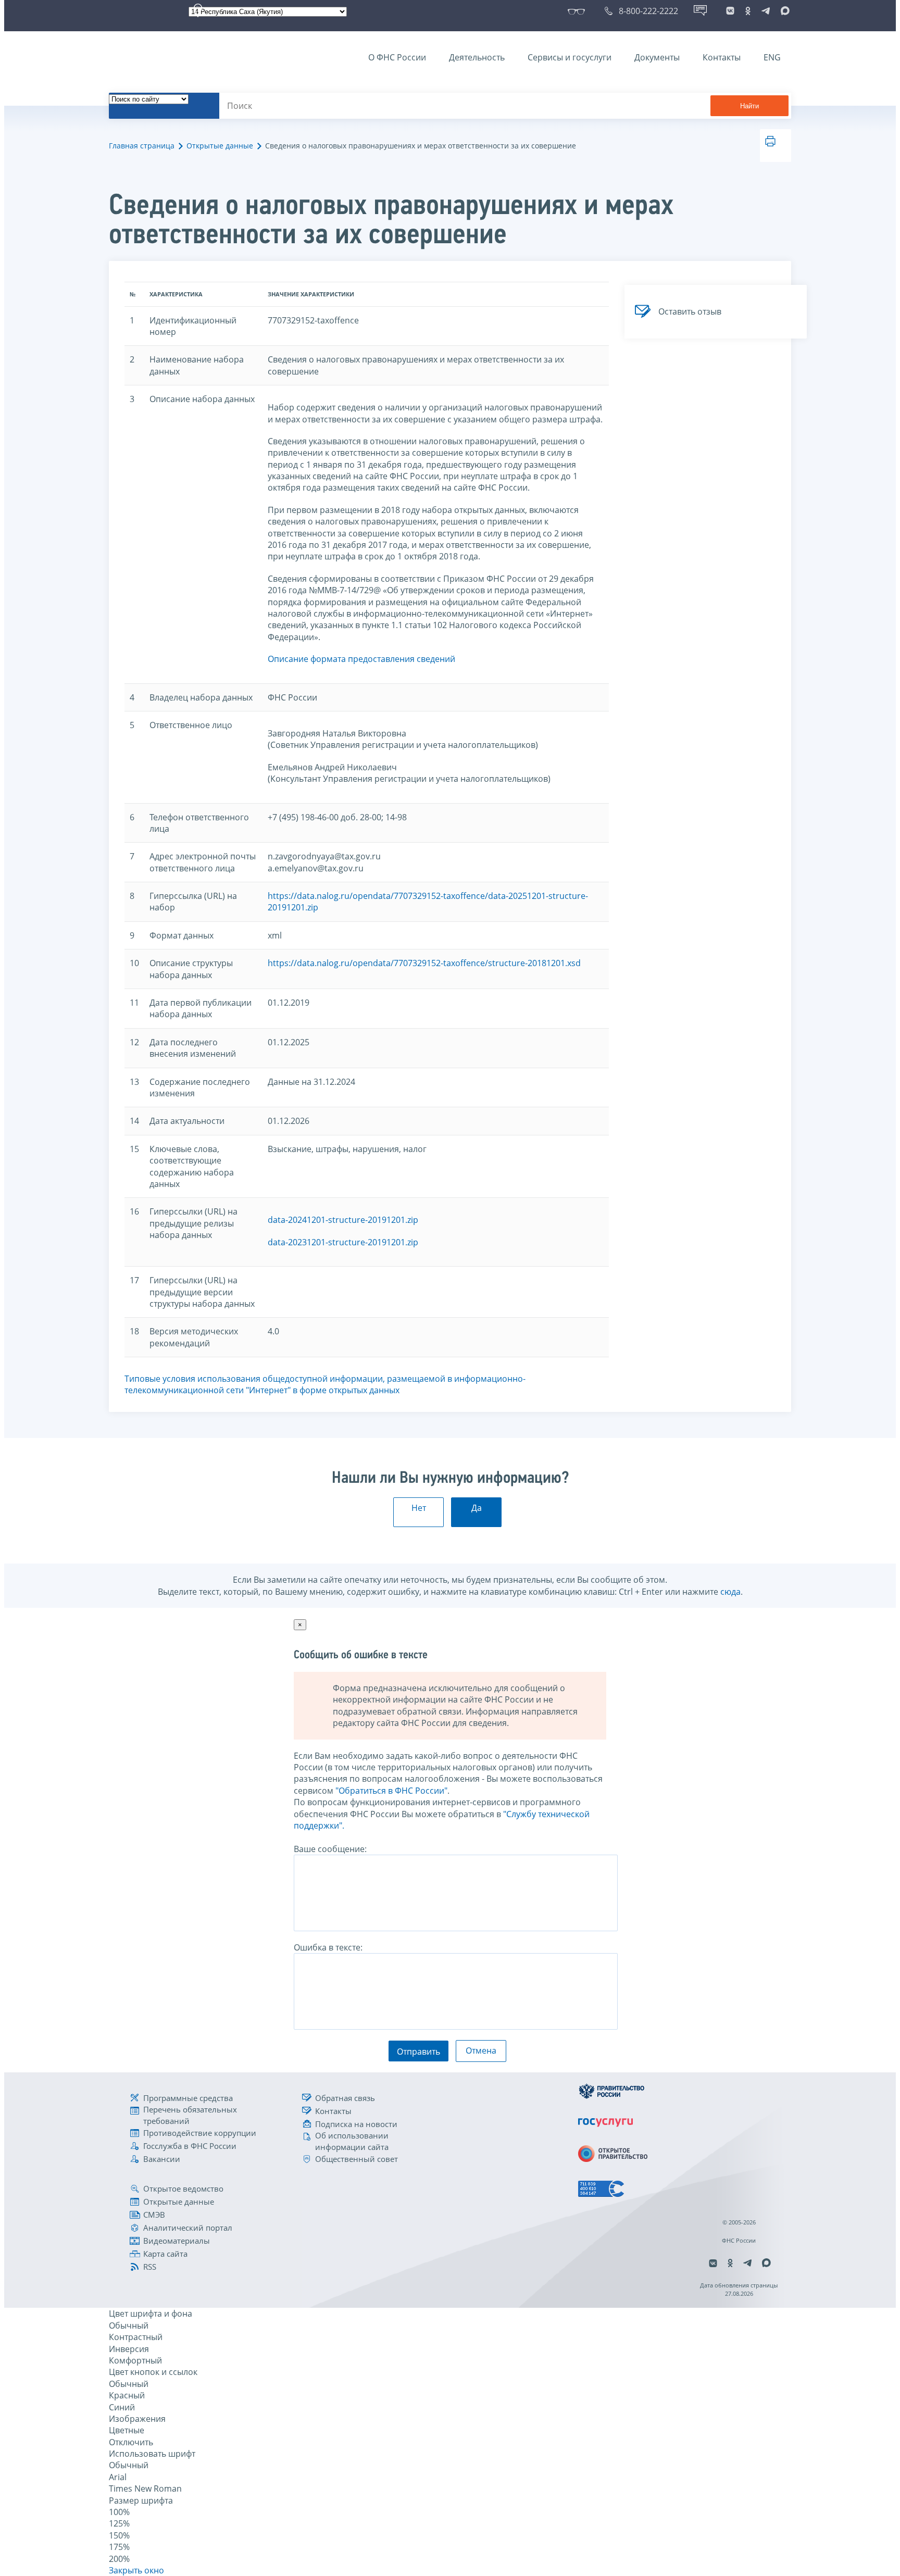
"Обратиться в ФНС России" (391, 1791)
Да (477, 1508)
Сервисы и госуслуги (570, 57)
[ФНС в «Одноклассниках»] (748, 11)
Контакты (722, 57)
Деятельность (477, 57)
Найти (749, 106)
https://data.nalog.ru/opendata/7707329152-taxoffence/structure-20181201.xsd (424, 963)
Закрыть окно (136, 2570)
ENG (772, 57)
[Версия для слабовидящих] (578, 11)
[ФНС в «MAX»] (783, 11)
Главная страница (142, 146)
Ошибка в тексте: (328, 1947)
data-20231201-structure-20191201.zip (343, 1242)
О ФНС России (397, 57)
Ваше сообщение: (330, 1849)
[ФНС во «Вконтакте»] (730, 11)
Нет (419, 1508)
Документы (657, 57)
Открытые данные (220, 146)
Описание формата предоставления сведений (361, 659)
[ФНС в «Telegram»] (766, 11)
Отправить (418, 2052)
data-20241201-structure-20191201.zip (343, 1220)
